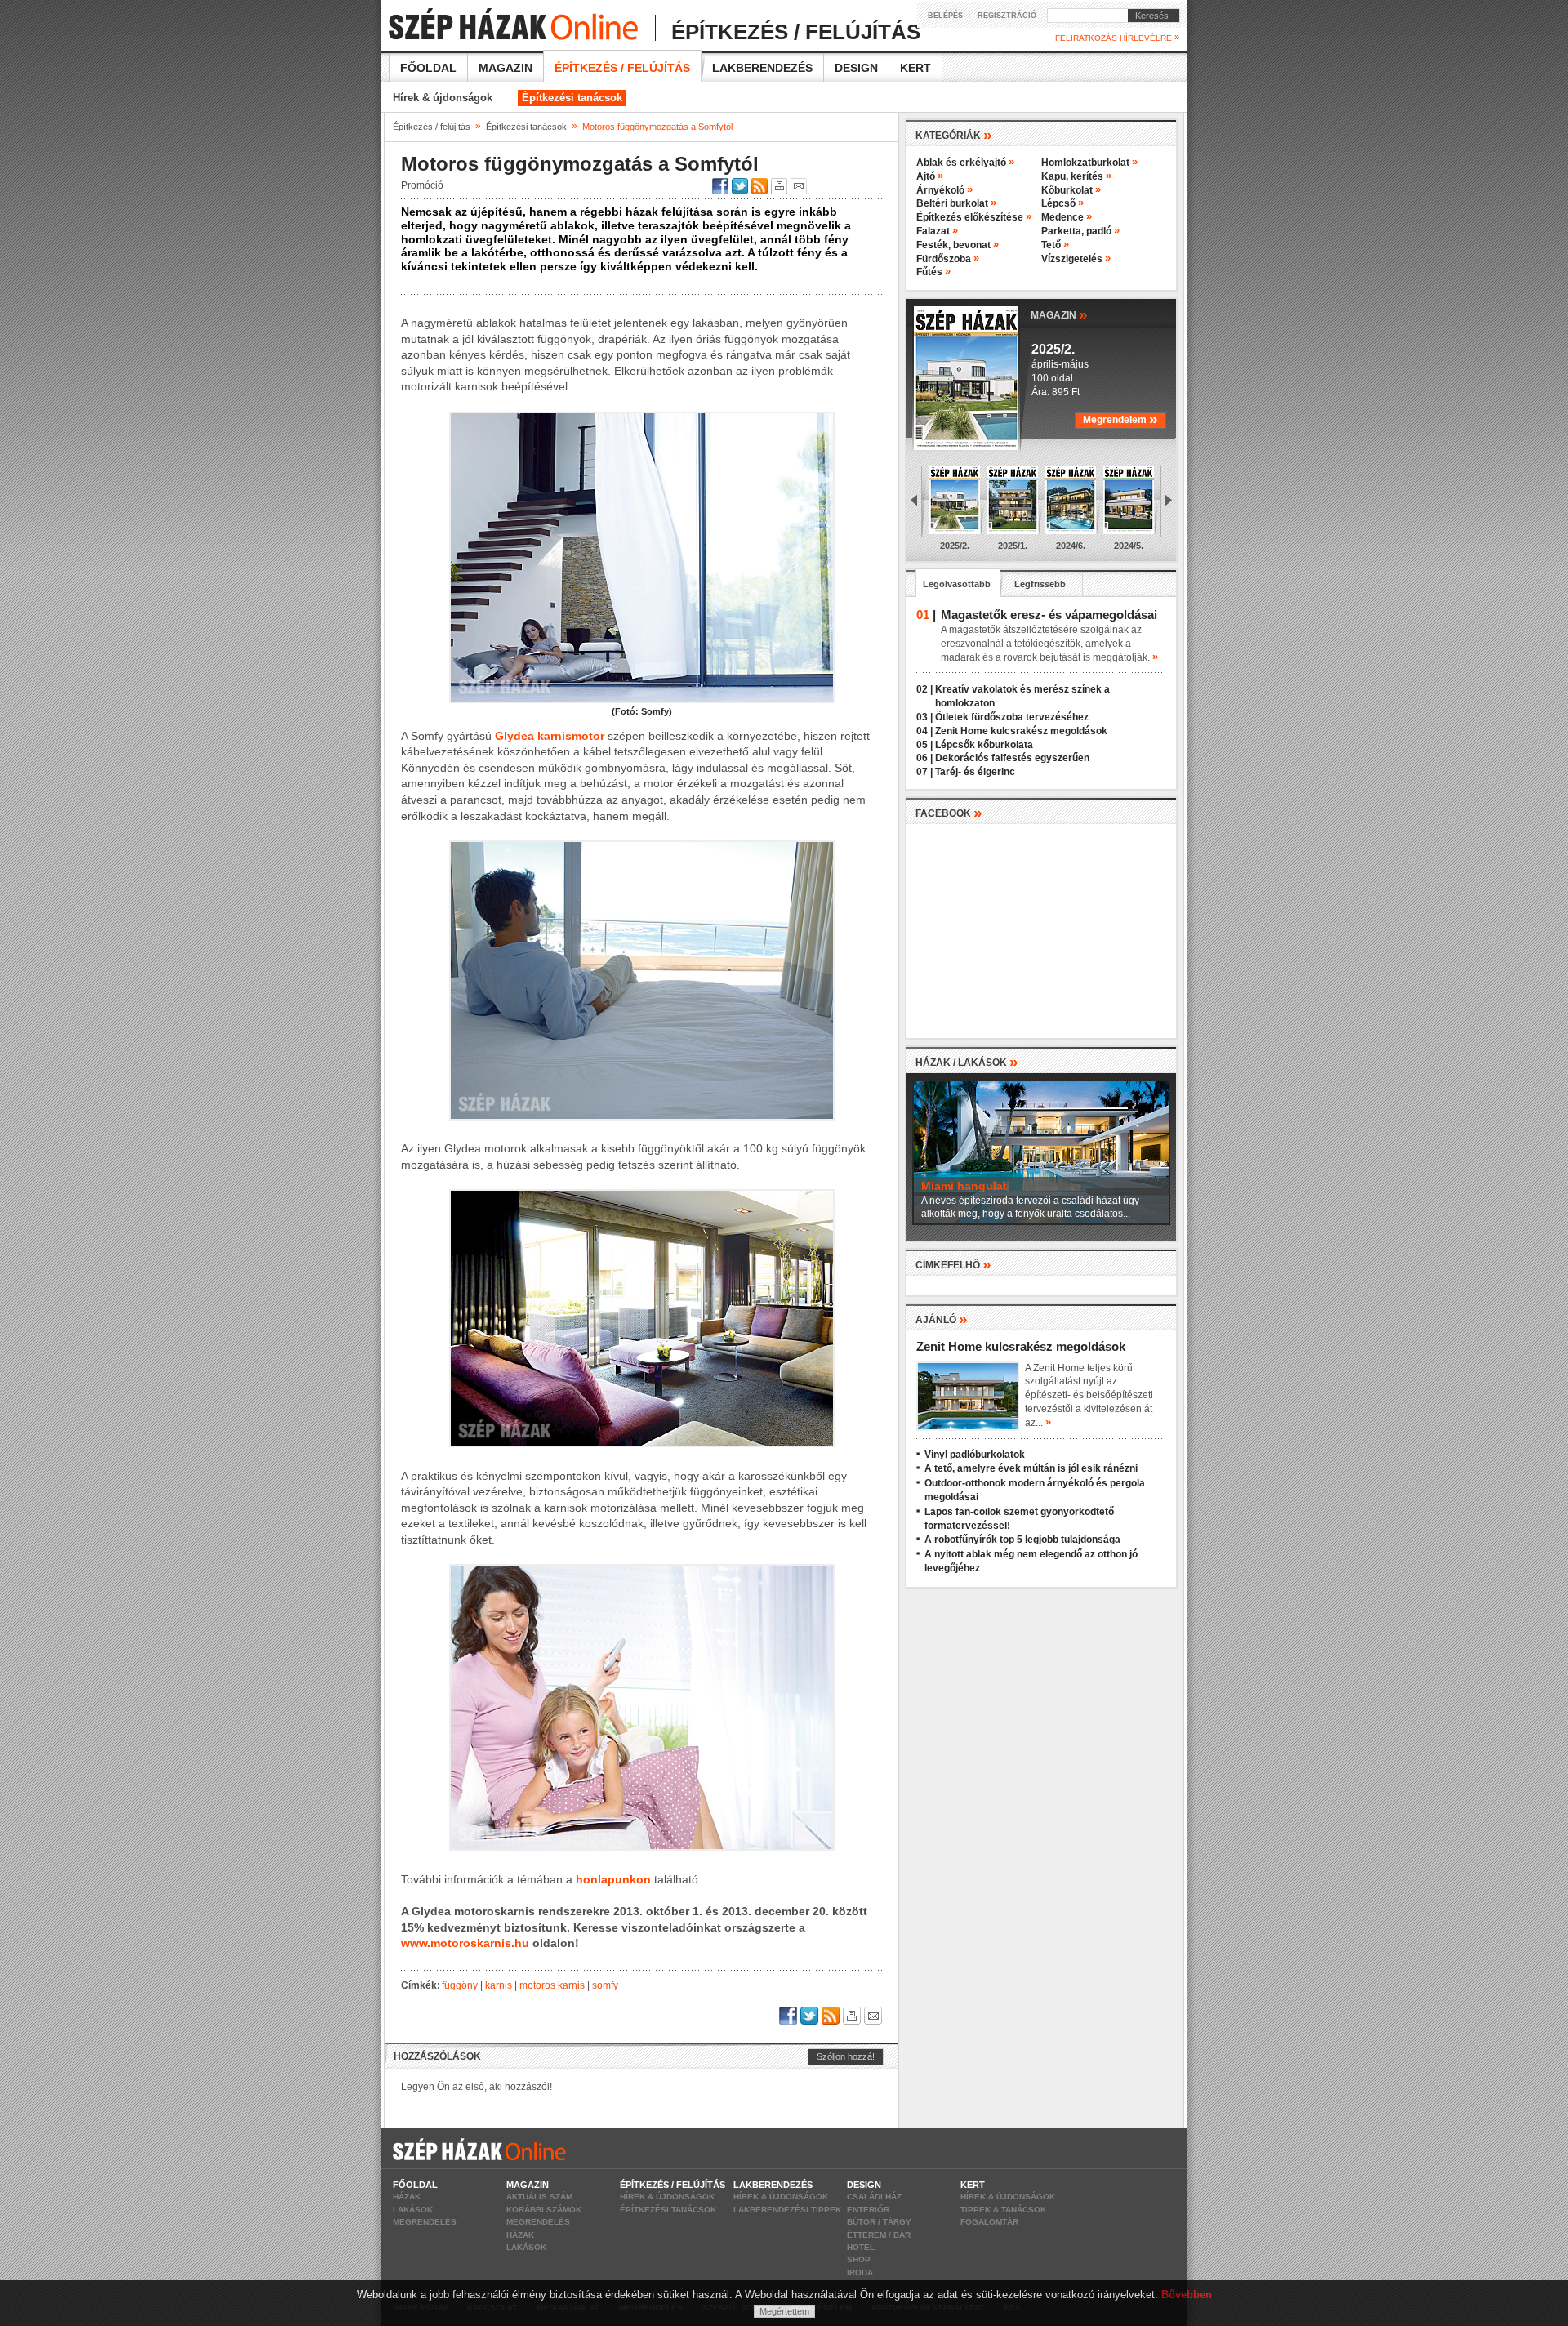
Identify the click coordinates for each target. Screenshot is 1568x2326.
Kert (915, 68)
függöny (460, 1985)
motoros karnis (552, 1985)
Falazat (937, 231)
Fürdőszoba (948, 259)
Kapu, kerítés (1076, 176)
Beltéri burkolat (956, 203)
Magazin (506, 68)
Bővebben (1187, 2295)
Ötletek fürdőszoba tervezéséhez (1012, 717)
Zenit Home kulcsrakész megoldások (1021, 731)
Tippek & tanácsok (1003, 2210)
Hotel (861, 2247)
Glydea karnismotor (550, 736)
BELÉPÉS (945, 16)
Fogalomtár (989, 2222)
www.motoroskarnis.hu (465, 1943)
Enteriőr (868, 2210)
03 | (924, 717)
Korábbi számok (544, 2210)
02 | (924, 689)
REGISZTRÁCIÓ (1007, 16)
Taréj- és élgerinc (975, 772)
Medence (1067, 217)
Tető (1055, 245)
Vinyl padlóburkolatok (975, 1455)
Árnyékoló (944, 190)
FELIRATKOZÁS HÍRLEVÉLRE (1117, 38)
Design (856, 68)
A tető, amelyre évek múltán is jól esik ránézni (1031, 1468)
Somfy (605, 1985)
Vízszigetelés (1076, 259)
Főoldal (428, 68)
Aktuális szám (539, 2197)
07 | (924, 772)
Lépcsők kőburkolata (984, 745)
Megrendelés (425, 2222)
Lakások (413, 2210)
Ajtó (930, 176)
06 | (924, 758)
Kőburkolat (1071, 190)
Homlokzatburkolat (1089, 163)
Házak (407, 2197)
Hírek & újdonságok (443, 98)
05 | (924, 745)
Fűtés (933, 272)
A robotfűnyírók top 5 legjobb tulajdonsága (1022, 1540)
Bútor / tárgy (879, 2222)
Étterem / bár (879, 2235)
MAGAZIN (1059, 314)
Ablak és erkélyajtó (965, 163)
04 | (924, 731)
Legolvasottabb (957, 584)
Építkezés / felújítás (622, 68)
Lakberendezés (762, 68)
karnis (499, 1985)
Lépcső (1062, 203)
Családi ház (874, 2197)
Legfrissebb (1040, 584)
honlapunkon (613, 1879)
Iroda (860, 2273)
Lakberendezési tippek (787, 2210)
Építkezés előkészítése (974, 217)
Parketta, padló (1080, 231)
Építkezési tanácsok (572, 98)
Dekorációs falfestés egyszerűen (1012, 758)
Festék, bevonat (958, 245)
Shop (859, 2259)
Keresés (1148, 16)
